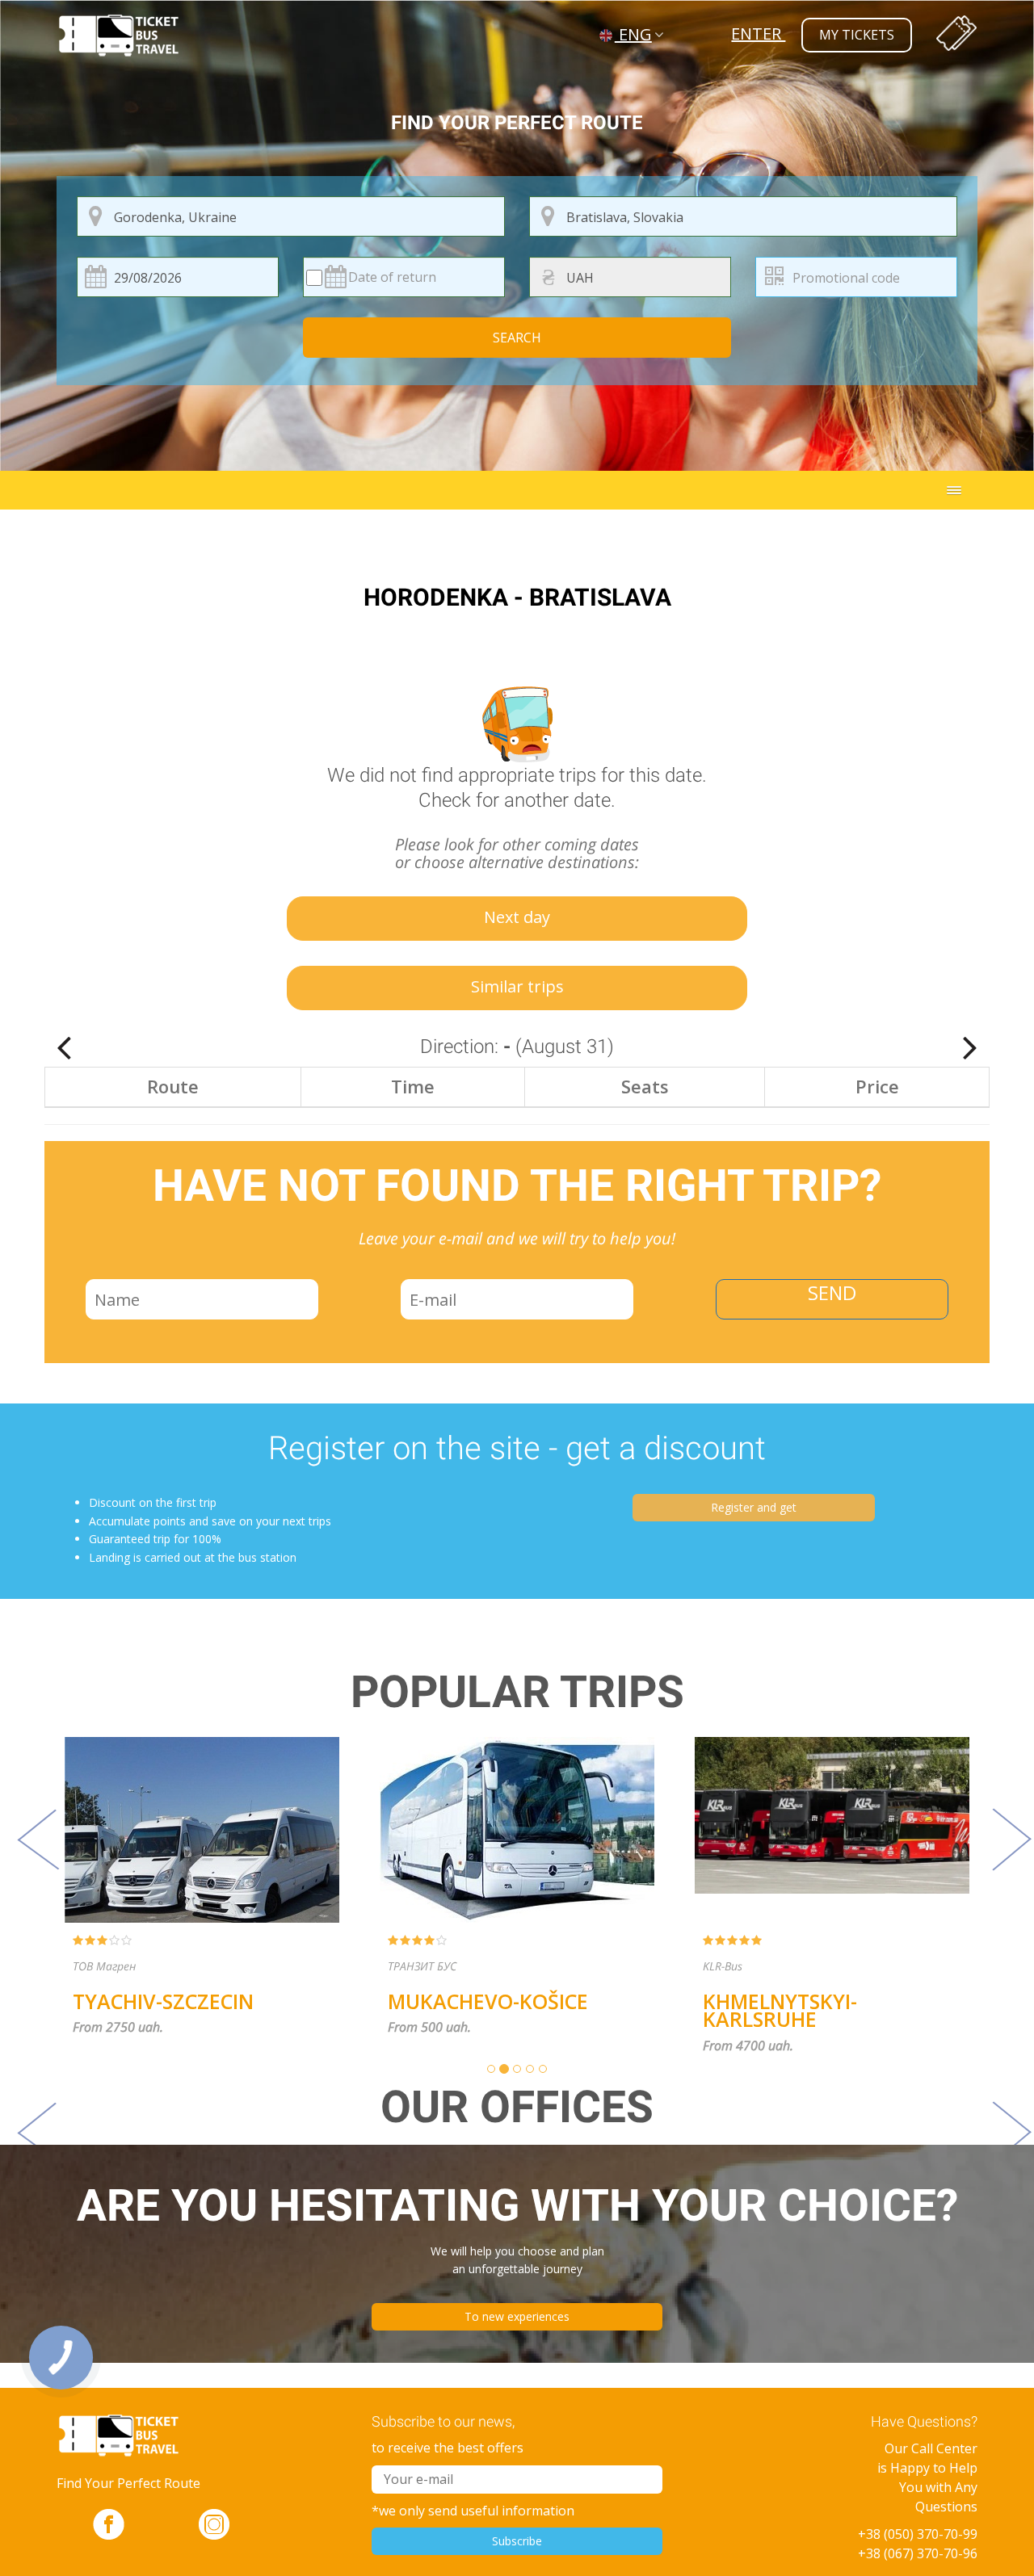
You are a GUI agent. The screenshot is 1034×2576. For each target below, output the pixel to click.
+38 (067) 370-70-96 (918, 2553)
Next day (517, 917)
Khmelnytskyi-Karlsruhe (709, 2010)
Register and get (754, 1507)
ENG (633, 34)
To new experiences (517, 2316)
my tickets (857, 35)
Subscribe (517, 2541)
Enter (758, 34)
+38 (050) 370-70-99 (918, 2534)
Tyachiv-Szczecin (92, 2001)
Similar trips (517, 986)
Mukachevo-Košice (417, 2001)
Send (832, 1292)
